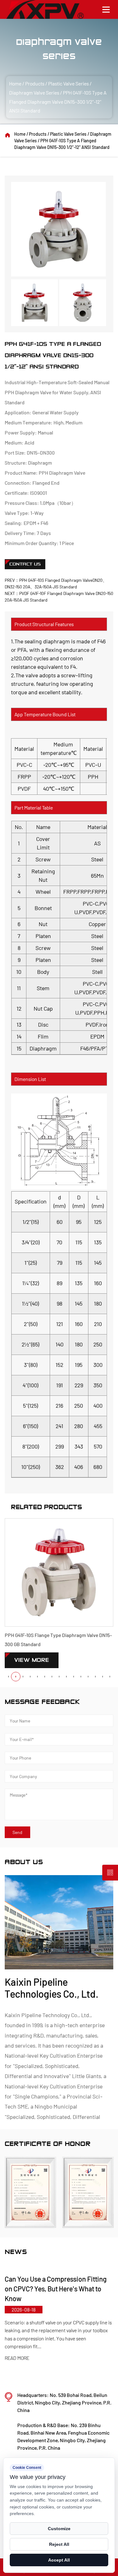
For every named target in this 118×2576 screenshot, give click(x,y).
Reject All (59, 2544)
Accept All (59, 2560)
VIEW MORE (32, 1660)
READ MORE (37, 2358)
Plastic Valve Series (68, 83)
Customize (59, 2529)
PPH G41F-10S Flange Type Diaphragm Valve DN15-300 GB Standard (58, 1640)
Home (15, 83)
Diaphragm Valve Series (34, 93)
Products (35, 83)
